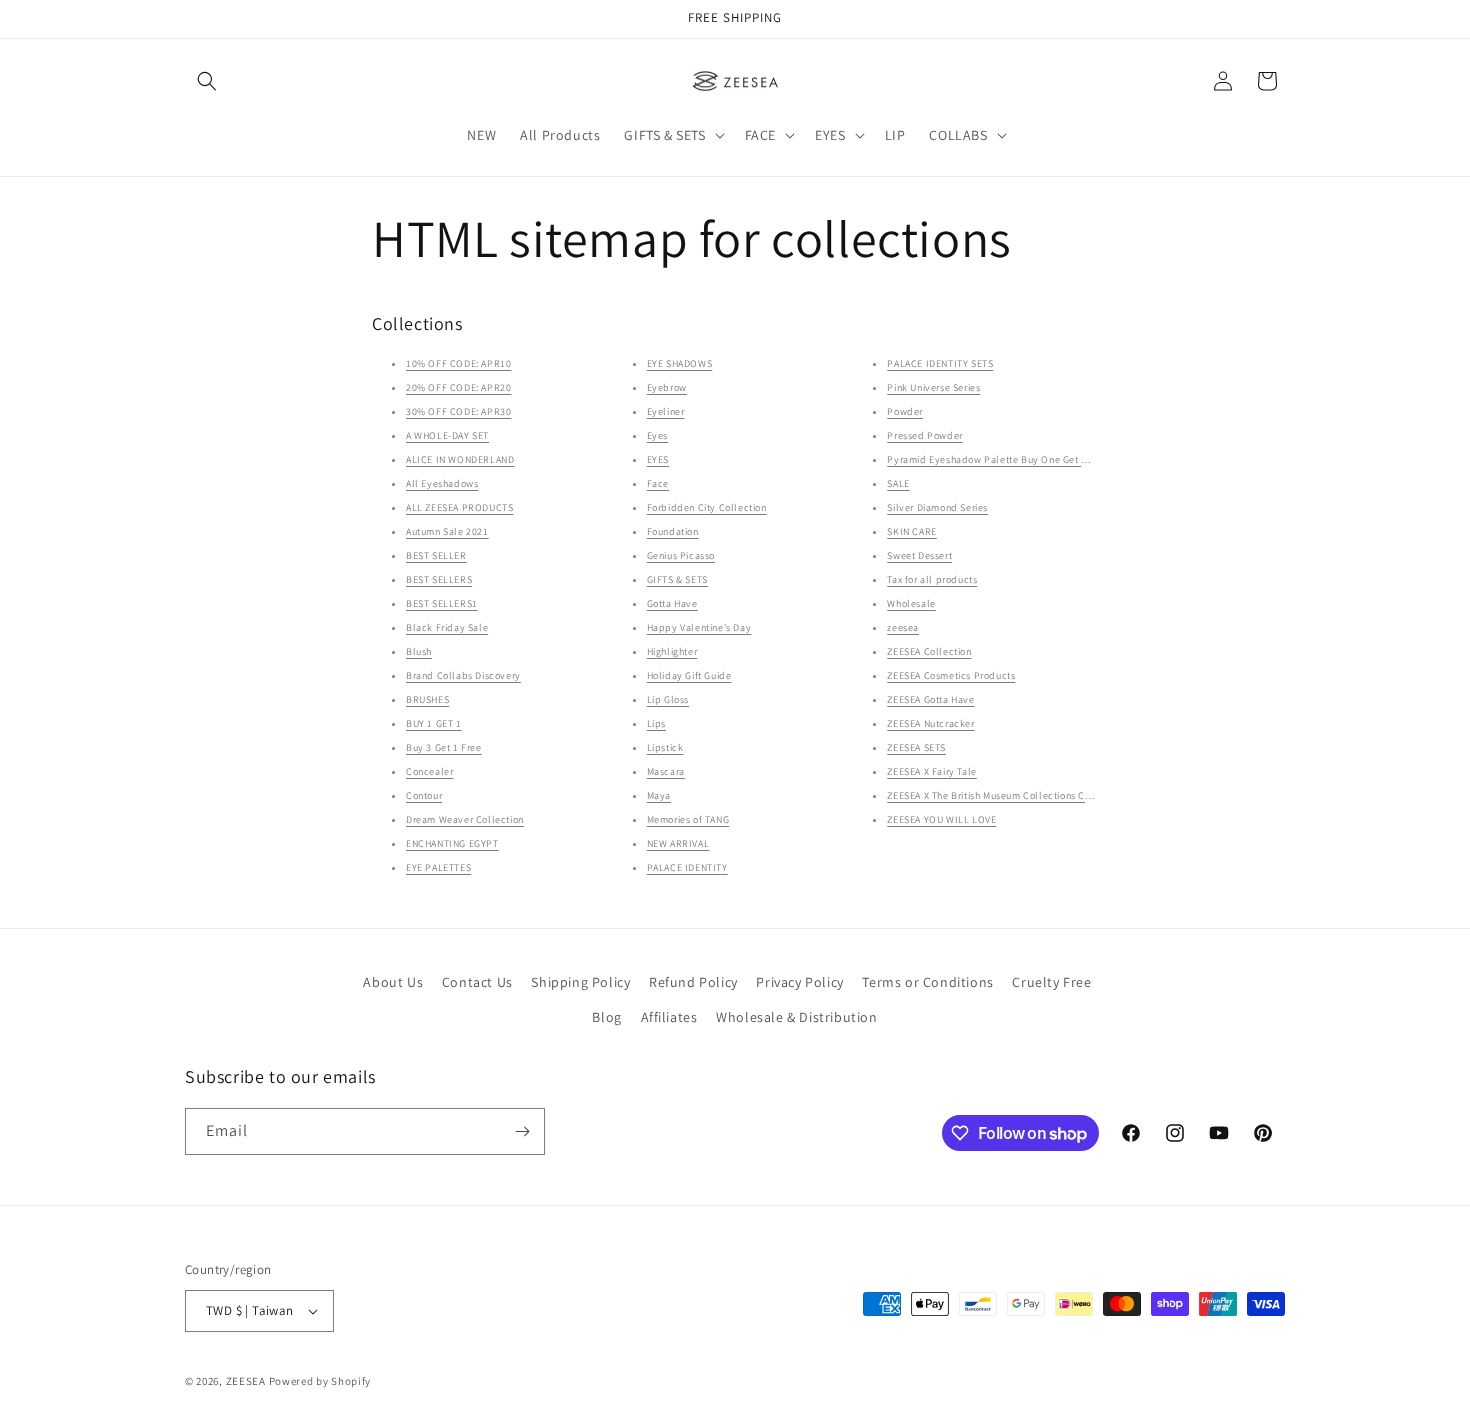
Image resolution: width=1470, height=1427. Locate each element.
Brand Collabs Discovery (463, 675)
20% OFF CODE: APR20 (458, 387)
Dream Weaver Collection (465, 819)
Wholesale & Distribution (796, 1017)
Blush (419, 651)
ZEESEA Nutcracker (930, 723)
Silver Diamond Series (937, 507)
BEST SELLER (436, 555)
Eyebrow (667, 387)
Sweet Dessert (919, 555)
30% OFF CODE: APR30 (458, 411)
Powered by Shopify (320, 1381)
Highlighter (672, 651)
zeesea (903, 627)
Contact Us (477, 982)
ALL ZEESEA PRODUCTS (459, 507)
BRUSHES (427, 699)
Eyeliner (666, 411)
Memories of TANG (688, 819)
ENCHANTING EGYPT (452, 843)
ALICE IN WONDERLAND (460, 459)
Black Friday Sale (447, 627)
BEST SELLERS (439, 579)
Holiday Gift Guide (689, 675)
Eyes (657, 435)
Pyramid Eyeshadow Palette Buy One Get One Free (1005, 459)
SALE (898, 483)
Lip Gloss (668, 699)
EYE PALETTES (438, 867)
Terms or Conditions (927, 982)
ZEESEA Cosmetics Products (951, 675)
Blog (606, 1017)
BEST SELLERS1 (442, 603)
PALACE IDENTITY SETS (940, 363)
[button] (207, 81)
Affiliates (669, 1017)
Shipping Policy (580, 982)
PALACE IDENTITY (687, 867)
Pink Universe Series (933, 387)
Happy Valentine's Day (699, 627)
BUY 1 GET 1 (434, 723)
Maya (659, 795)
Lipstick (665, 747)
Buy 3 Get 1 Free (444, 747)
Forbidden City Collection (707, 507)
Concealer (429, 771)
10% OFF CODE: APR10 (458, 363)
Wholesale (911, 603)
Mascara (666, 771)
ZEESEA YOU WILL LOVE (941, 819)
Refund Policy (693, 982)
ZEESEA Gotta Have (930, 699)
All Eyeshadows (442, 483)
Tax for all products (932, 579)
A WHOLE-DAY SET (447, 435)
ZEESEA (246, 1381)
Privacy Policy (799, 982)
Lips (656, 723)
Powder (905, 411)
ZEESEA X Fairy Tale (931, 771)
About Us (393, 982)
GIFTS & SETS (677, 579)
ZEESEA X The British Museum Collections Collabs (1000, 795)
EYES (658, 459)
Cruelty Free (1051, 982)
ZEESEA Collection (929, 651)
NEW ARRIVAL (678, 843)
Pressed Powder (924, 435)
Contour (424, 795)
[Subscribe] (522, 1131)
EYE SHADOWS (680, 363)
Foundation (673, 531)
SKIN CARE (911, 531)
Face (658, 483)
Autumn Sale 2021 (447, 531)
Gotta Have (672, 603)
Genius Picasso (681, 555)
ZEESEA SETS (916, 747)
